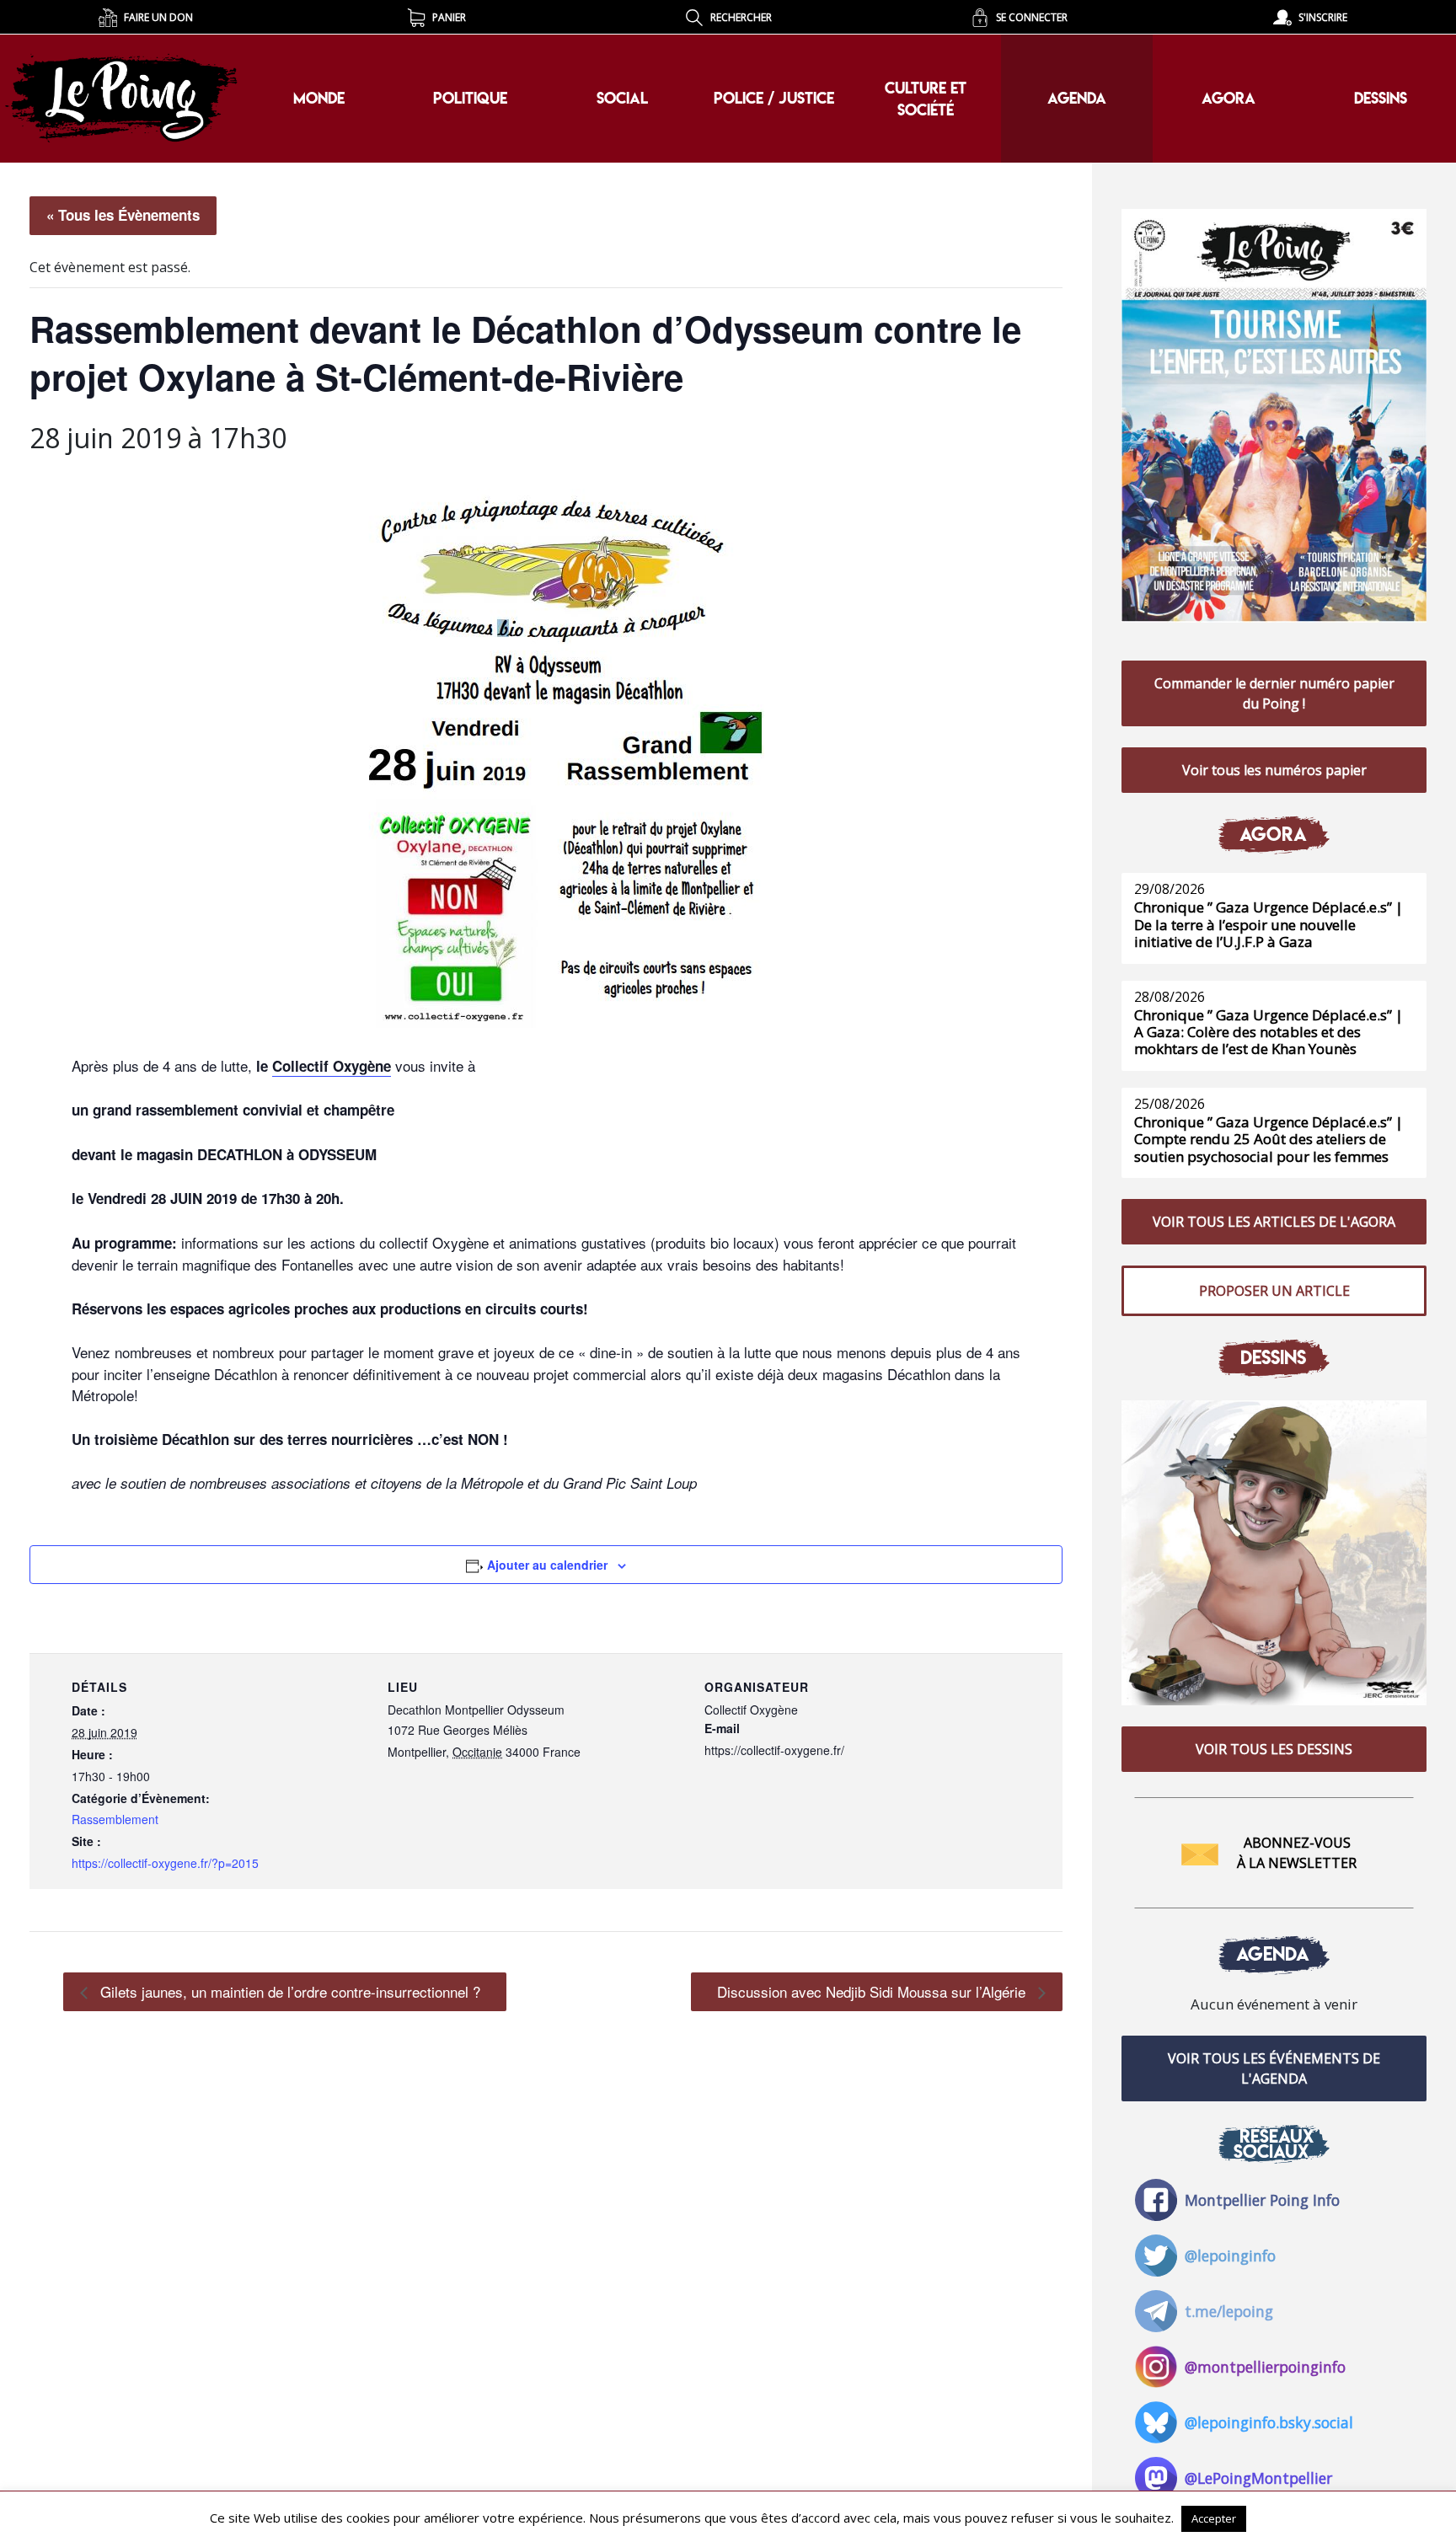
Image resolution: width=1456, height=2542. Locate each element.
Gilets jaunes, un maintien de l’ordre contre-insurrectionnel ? (288, 1991)
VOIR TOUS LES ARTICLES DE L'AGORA (1274, 1222)
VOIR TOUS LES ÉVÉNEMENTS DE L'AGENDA (1274, 2068)
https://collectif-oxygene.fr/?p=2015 (165, 1863)
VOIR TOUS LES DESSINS (1274, 1749)
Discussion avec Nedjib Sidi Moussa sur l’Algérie (873, 1991)
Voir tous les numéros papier (1274, 770)
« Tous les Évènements (123, 215)
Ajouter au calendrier (547, 1565)
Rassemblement (115, 1819)
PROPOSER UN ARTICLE (1274, 1291)
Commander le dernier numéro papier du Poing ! (1274, 693)
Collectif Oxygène (332, 1066)
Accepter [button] (1214, 2518)
